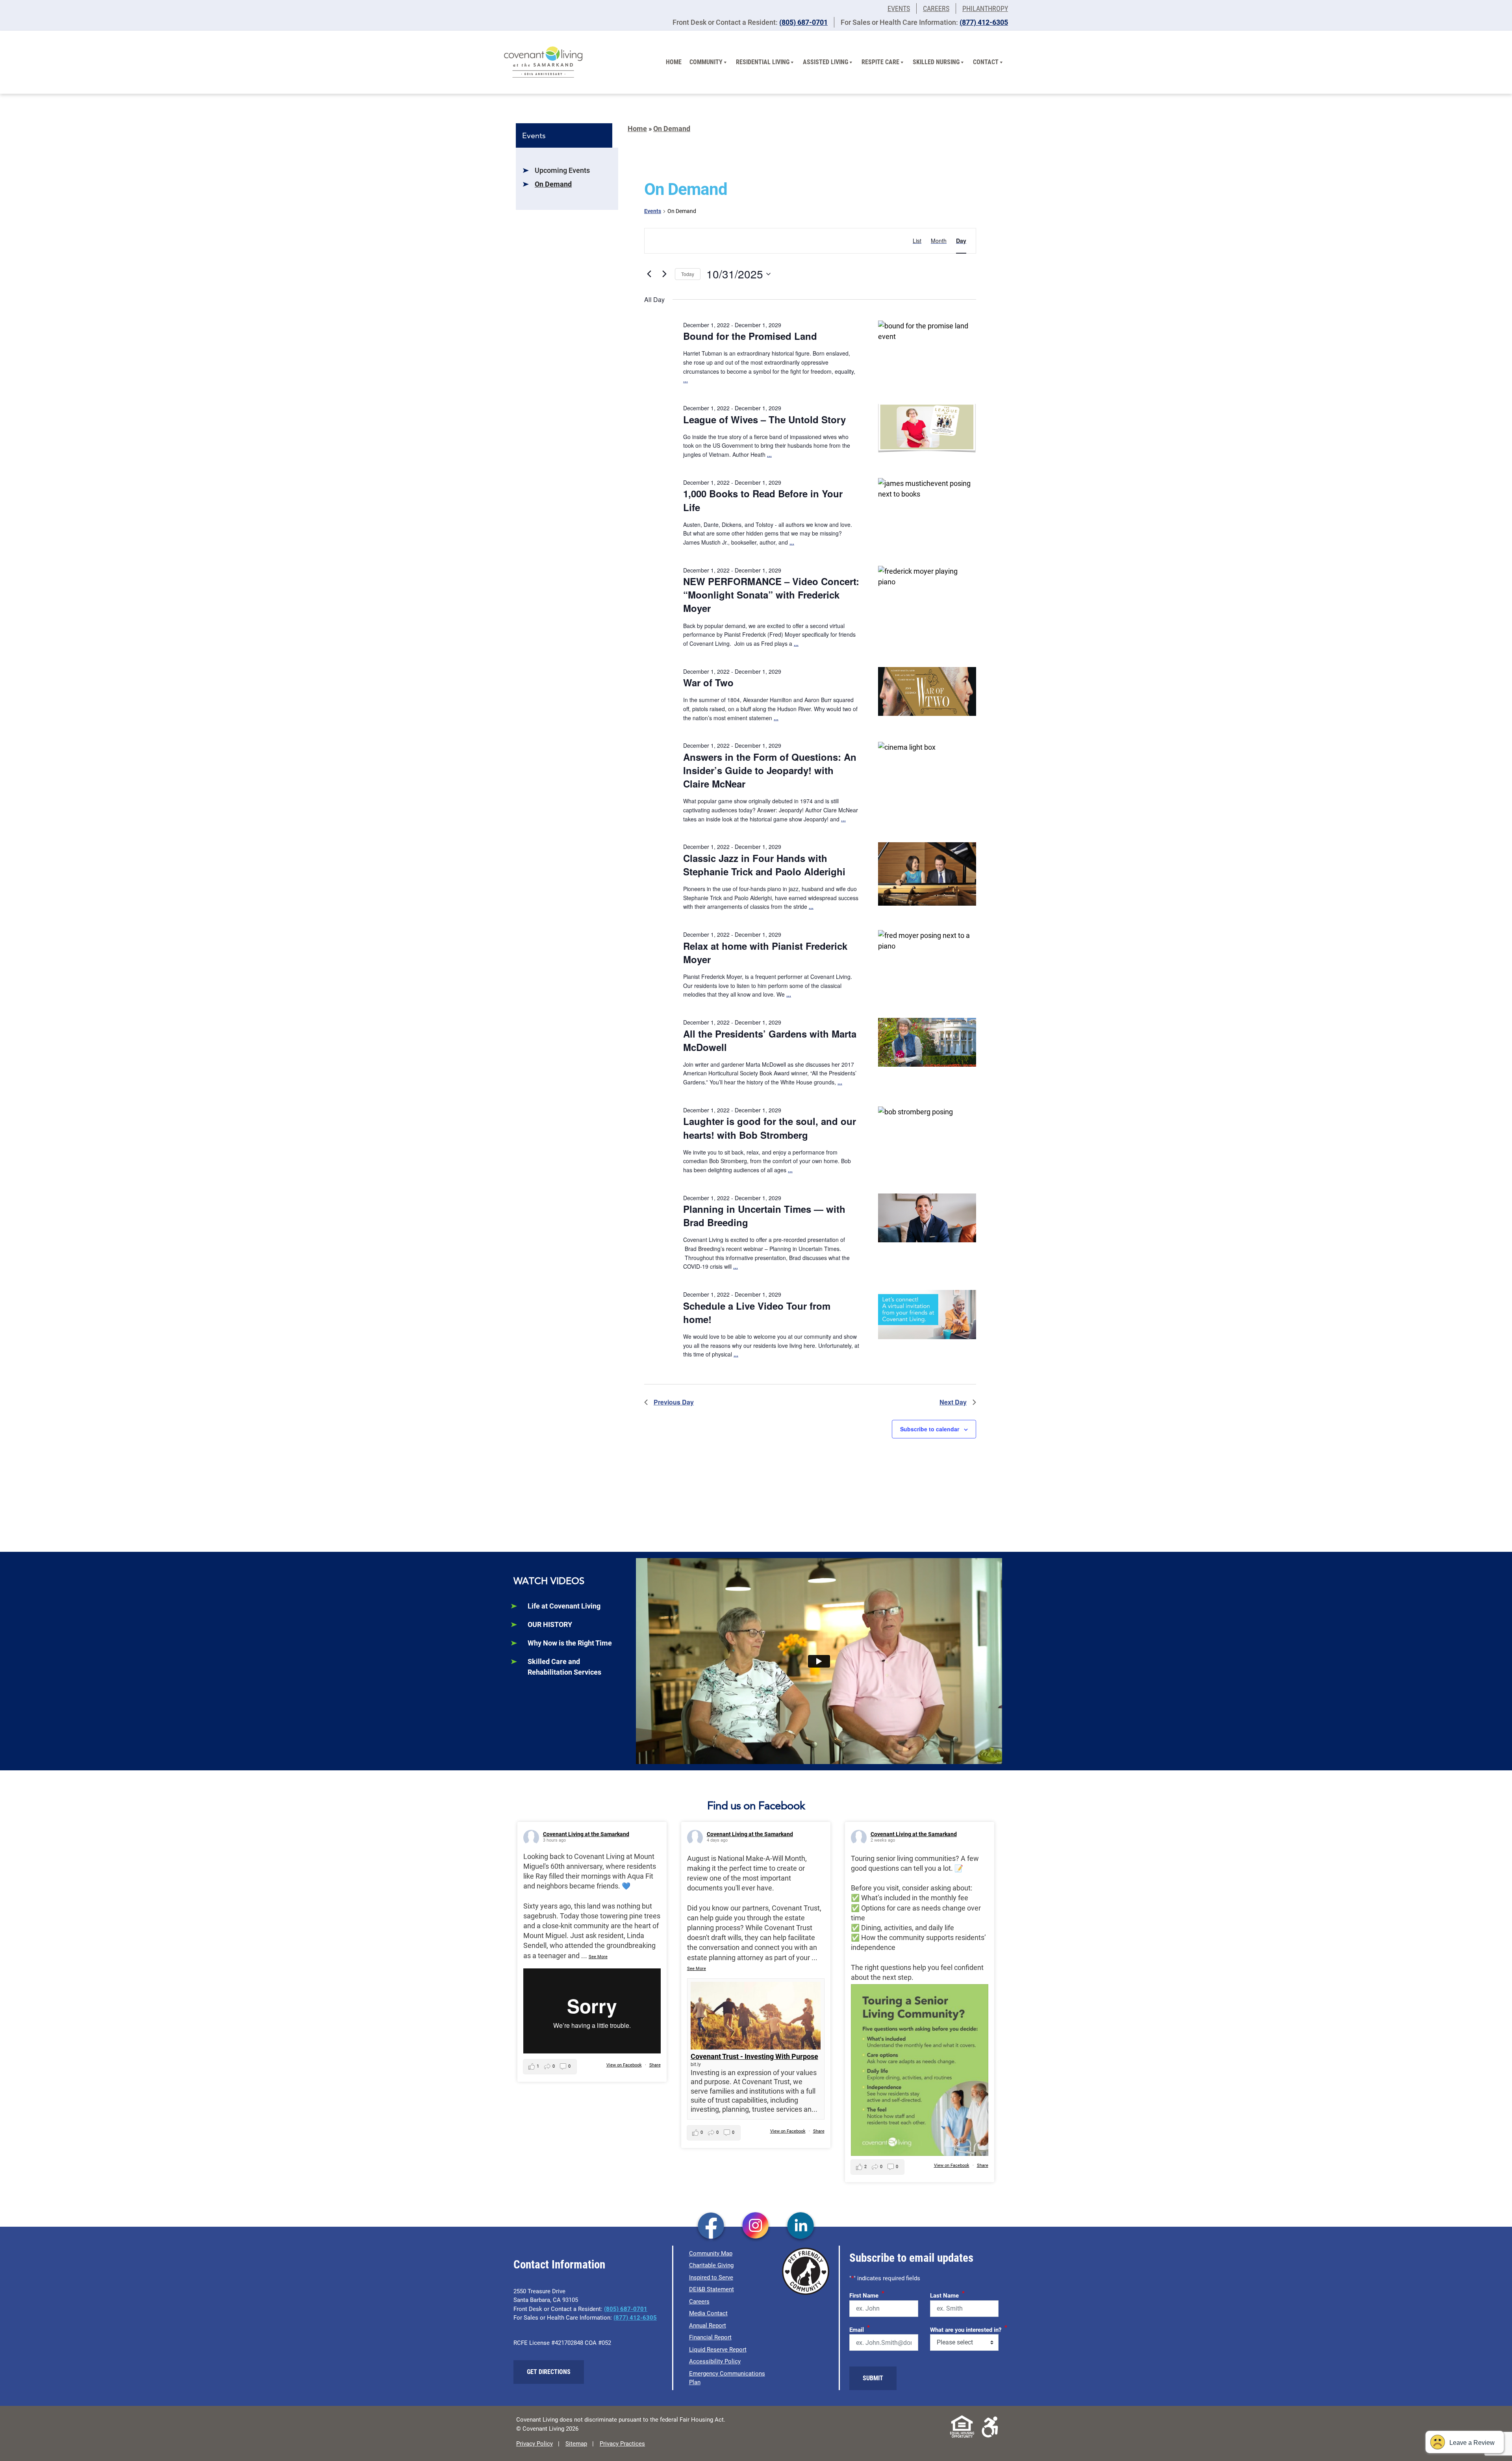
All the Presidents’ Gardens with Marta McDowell (770, 1040)
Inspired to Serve (711, 2278)
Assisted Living (825, 62)
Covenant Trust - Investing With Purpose (754, 2056)
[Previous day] (649, 274)
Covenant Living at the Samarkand (586, 1834)
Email (860, 2329)
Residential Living (763, 62)
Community (706, 62)
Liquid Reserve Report (718, 2350)
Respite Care (880, 62)
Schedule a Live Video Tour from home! (757, 1312)
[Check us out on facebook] (711, 2226)
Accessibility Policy (715, 2361)
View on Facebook (624, 2065)
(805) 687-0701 (803, 22)
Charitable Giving (711, 2265)
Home (674, 62)
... (686, 380)
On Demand (553, 184)
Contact (986, 62)
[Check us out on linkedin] (801, 2226)
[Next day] (664, 274)
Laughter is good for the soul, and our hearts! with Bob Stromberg (770, 1128)
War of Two (708, 682)
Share (655, 2065)
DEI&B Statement (712, 2289)
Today (688, 274)
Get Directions (549, 2372)
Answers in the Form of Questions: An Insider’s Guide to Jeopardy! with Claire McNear (770, 770)
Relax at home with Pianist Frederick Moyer (765, 953)
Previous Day (674, 1402)
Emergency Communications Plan (727, 2378)
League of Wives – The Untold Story (764, 419)
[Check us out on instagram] (756, 2226)
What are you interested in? (969, 2329)
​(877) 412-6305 (984, 22)
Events (899, 8)
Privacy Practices (622, 2444)
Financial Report (710, 2337)
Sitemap (576, 2444)
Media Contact (708, 2313)
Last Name (947, 2294)
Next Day (953, 1402)
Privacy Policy (535, 2444)
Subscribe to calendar (930, 1429)
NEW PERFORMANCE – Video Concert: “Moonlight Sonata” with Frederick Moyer (771, 595)
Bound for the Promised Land (750, 336)
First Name (867, 2294)
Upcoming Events (562, 170)
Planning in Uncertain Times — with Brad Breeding (764, 1216)
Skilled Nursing (936, 62)
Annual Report (708, 2326)
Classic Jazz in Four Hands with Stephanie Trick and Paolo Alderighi (764, 865)
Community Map (711, 2253)
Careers (936, 8)
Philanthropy (985, 8)
